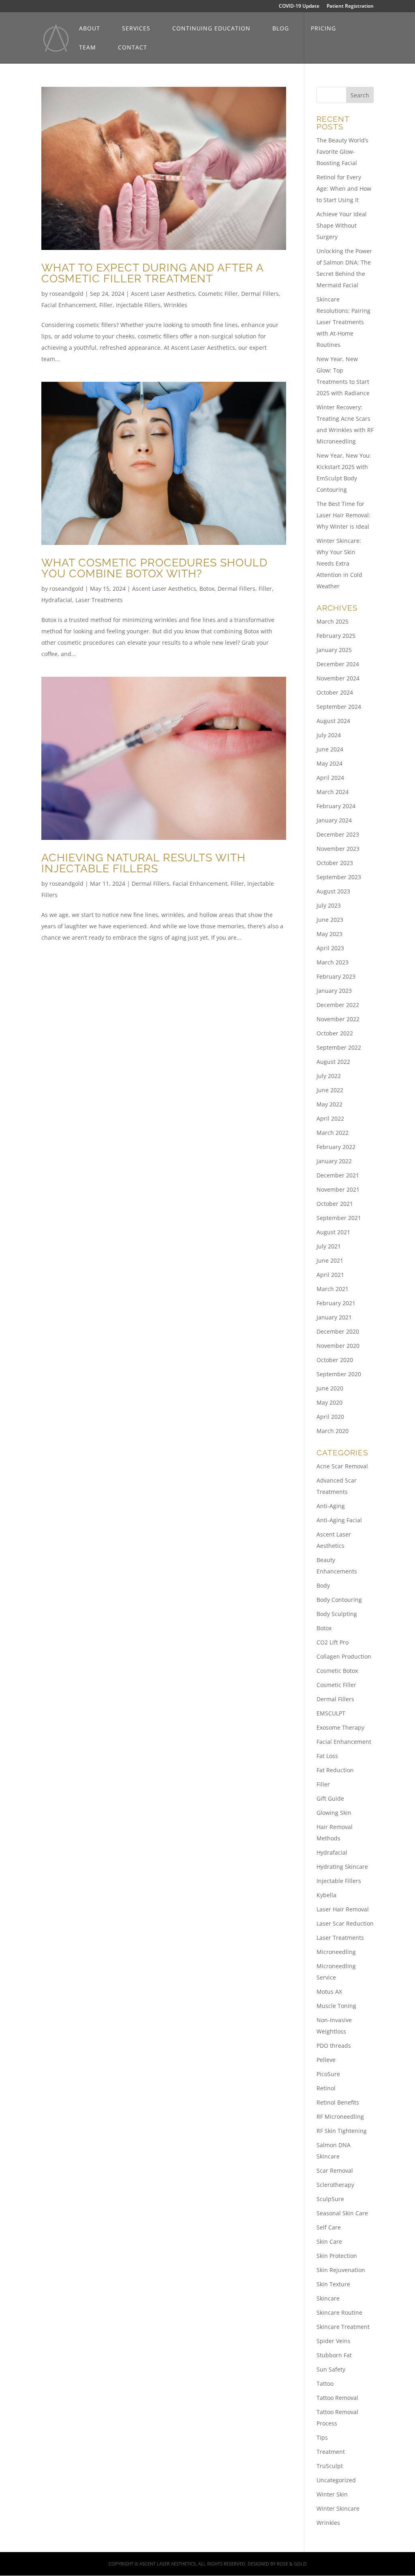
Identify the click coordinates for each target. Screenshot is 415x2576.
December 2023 (338, 834)
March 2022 (333, 1133)
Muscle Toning (336, 2006)
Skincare (328, 2298)
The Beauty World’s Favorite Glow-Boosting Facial (342, 152)
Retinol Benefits (338, 2102)
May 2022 (329, 1104)
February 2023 (336, 976)
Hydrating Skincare (342, 1867)
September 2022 (339, 1047)
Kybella (326, 1895)
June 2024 (330, 749)
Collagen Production (344, 1656)
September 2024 (339, 707)
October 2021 (335, 1204)
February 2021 (336, 1303)
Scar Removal (335, 2170)
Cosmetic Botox (337, 1671)
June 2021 (330, 1260)
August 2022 (333, 1062)
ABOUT (90, 29)
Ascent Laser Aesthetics (163, 294)
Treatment (331, 2452)
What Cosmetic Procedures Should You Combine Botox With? (154, 568)
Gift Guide (330, 1798)
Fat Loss (327, 1756)
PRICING (323, 29)
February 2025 (336, 636)
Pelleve (326, 2060)
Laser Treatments (99, 600)
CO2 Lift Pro (333, 1642)
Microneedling (336, 1952)
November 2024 (338, 678)
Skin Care (329, 2241)
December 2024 (338, 664)
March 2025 (333, 621)
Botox (207, 589)
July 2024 (329, 735)
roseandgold (66, 294)
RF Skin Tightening (342, 2131)
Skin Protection (337, 2256)
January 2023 (334, 991)
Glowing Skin (334, 1813)
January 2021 (334, 1317)
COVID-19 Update (299, 6)
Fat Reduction (335, 1770)
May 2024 (329, 763)
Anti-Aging (331, 1506)
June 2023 (330, 920)
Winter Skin (332, 2494)
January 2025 (334, 650)
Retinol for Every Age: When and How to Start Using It (344, 188)
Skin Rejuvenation (341, 2270)
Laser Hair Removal (343, 1909)
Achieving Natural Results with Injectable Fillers (143, 863)
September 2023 (339, 877)
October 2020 (335, 1360)
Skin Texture (333, 2284)
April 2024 (330, 778)
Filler (106, 305)
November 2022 (338, 1019)
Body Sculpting (337, 1614)
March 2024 (333, 792)
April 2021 (330, 1275)
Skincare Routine (339, 2312)
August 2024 (333, 721)
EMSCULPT (331, 1713)
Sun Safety (331, 2369)
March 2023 (333, 962)
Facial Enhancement (69, 305)
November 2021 (338, 1189)
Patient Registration (350, 6)
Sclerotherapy (335, 2185)
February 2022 (336, 1147)
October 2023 (335, 863)
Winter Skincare (338, 2508)
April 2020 (330, 1417)
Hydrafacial (57, 600)
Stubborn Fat (334, 2355)
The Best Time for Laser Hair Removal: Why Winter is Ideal (343, 515)
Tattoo (325, 2383)
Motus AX (329, 1992)
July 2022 (329, 1076)
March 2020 (333, 1431)
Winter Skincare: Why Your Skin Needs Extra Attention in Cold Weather (339, 563)
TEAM (88, 48)
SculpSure (330, 2199)
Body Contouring (339, 1600)
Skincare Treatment (343, 2327)
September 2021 (339, 1218)
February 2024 (336, 806)
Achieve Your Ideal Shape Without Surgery (342, 225)
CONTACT (133, 48)
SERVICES (136, 29)
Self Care (329, 2227)
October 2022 (335, 1033)
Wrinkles (175, 305)
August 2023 (333, 891)
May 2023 (329, 934)
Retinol (326, 2088)
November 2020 (338, 1346)
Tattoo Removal (337, 2398)
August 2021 (333, 1232)
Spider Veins (334, 2341)
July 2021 (329, 1246)
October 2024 (335, 692)
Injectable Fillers (138, 305)
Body (323, 1585)
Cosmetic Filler (218, 294)
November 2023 (338, 849)
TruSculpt (330, 2466)
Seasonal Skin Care (342, 2213)
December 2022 (338, 1005)
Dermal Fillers (260, 294)
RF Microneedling (340, 2117)
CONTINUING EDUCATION (211, 29)
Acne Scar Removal (342, 1466)
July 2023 (329, 905)
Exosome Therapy (340, 1727)
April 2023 (330, 948)
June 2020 (330, 1388)
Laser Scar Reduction (345, 1923)
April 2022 (330, 1118)
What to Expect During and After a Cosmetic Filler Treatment (152, 273)
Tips (322, 2437)
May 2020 (329, 1402)
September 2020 (339, 1374)
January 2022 (334, 1161)
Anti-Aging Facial (339, 1520)
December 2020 (338, 1331)
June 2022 (330, 1090)
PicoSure (328, 2074)
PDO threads (334, 2046)
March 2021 (333, 1289)
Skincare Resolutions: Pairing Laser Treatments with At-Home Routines (343, 322)
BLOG (281, 29)
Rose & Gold (292, 2564)
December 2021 (338, 1175)
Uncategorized (336, 2480)
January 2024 (334, 820)
